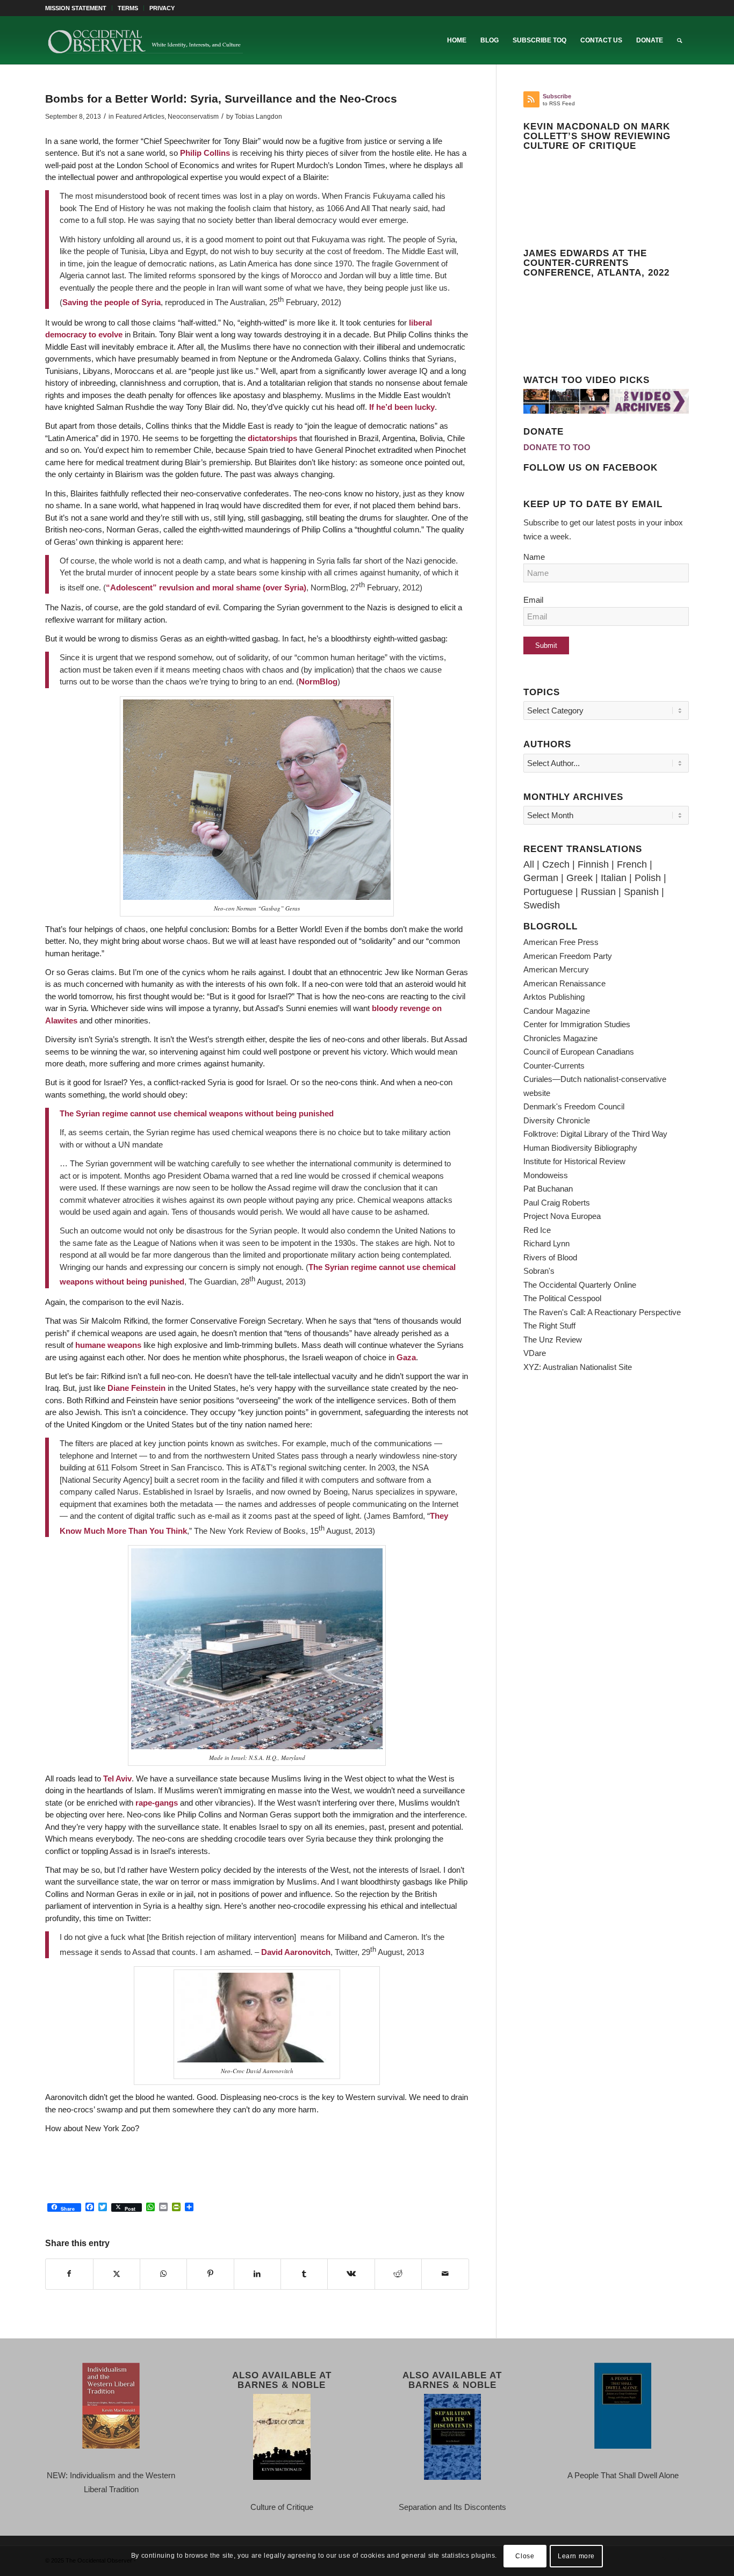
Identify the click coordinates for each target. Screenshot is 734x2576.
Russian (598, 892)
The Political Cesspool (562, 1298)
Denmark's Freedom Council (574, 1106)
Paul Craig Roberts (557, 1203)
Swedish (542, 905)
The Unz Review (553, 1340)
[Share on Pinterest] (210, 2274)
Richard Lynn (546, 1243)
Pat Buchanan (548, 1189)
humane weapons (108, 1345)
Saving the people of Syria (111, 302)
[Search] (679, 40)
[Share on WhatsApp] (163, 2274)
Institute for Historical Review (574, 1161)
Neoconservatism (193, 117)
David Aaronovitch (296, 1952)
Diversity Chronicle (557, 1120)
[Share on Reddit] (398, 2274)
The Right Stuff (549, 1326)
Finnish (593, 864)
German (541, 878)
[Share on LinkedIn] (257, 2274)
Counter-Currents (554, 1066)
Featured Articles (140, 117)
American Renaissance (564, 983)
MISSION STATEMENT (76, 8)
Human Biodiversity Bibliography (580, 1148)
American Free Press (561, 942)
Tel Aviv (117, 1778)
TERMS (128, 8)
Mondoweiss (546, 1175)
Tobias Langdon (258, 117)
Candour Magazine (557, 1011)
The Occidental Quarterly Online (580, 1285)
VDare (535, 1353)
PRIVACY (162, 8)
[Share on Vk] (351, 2274)
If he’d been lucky (402, 407)
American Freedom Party (568, 956)
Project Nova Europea (562, 1216)
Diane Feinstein (136, 1388)
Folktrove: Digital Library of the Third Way (595, 1134)
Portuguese (548, 892)
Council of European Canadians (579, 1052)
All (529, 864)
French (632, 864)
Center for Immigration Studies (577, 1024)
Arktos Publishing (554, 997)
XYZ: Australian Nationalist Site (578, 1367)
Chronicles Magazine (560, 1038)
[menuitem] (79, 8)
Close (525, 2556)
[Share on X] (117, 2274)
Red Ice (537, 1230)
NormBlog (318, 681)
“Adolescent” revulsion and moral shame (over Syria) (206, 587)
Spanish (641, 892)
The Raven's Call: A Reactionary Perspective (602, 1312)
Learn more (576, 2556)
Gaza (406, 1357)
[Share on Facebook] (69, 2274)
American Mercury (556, 969)
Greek (580, 878)
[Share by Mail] (445, 2274)
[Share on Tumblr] (304, 2274)
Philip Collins (205, 153)
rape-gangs (157, 1803)
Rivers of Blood (550, 1257)
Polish (648, 878)
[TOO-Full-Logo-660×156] (145, 40)
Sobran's (539, 1271)
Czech (556, 864)
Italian (614, 878)
